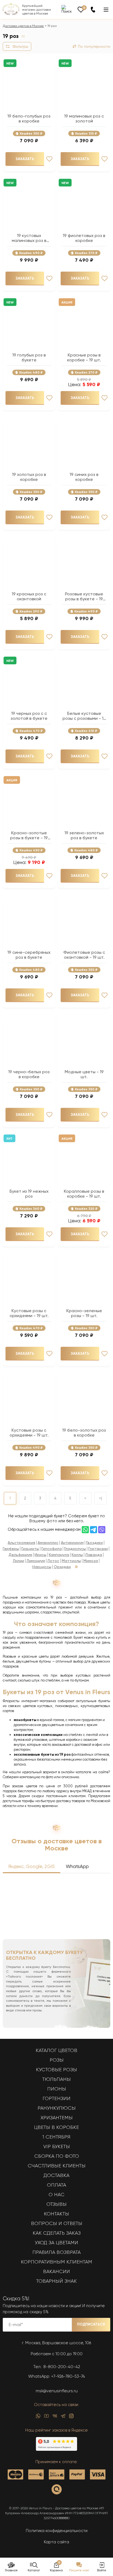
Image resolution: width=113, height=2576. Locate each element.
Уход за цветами (56, 2243)
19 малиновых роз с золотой (84, 119)
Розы (57, 2060)
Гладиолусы (75, 1549)
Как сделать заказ (57, 2233)
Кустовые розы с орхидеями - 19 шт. (29, 1313)
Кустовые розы (56, 2070)
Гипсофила (52, 1549)
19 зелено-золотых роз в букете (84, 835)
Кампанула (59, 1555)
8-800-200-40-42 (62, 2367)
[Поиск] (67, 9)
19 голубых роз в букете (29, 358)
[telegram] (63, 2417)
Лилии (19, 1561)
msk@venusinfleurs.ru (57, 2391)
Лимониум (36, 1561)
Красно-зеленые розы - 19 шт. (84, 1313)
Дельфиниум (20, 1555)
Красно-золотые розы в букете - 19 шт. (29, 835)
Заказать (25, 159)
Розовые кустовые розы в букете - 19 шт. (84, 596)
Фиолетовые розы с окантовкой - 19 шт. (84, 955)
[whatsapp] (38, 2417)
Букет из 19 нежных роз (29, 1194)
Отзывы (56, 2204)
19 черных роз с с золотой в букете (29, 716)
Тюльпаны (56, 2079)
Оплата (56, 2185)
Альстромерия (21, 1543)
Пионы (57, 2089)
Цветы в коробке (56, 2127)
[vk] (55, 2417)
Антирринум (72, 1543)
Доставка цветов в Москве (23, 26)
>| (101, 1498)
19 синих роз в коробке (84, 477)
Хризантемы (57, 2118)
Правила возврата (56, 2252)
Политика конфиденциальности (57, 2531)
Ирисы (40, 1555)
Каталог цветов (56, 2050)
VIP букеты (57, 2146)
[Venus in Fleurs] (11, 14)
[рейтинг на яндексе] (56, 2449)
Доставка (56, 2175)
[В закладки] (49, 159)
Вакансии (56, 2271)
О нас (56, 2195)
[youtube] (46, 2417)
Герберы (11, 1549)
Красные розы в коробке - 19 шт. (84, 358)
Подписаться (91, 2324)
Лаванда (94, 1555)
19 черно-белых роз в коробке (29, 1074)
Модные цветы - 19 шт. (84, 1074)
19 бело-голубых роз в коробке (29, 119)
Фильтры (20, 46)
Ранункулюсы (57, 2108)
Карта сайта (56, 2542)
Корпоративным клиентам (56, 2262)
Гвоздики (94, 1543)
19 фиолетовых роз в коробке (84, 238)
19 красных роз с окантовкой (29, 596)
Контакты (56, 2214)
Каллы (77, 1555)
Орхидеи (62, 1567)
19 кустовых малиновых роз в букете (29, 238)
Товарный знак (56, 2281)
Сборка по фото (57, 2156)
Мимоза (91, 1561)
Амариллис (48, 1543)
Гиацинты (30, 1549)
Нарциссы (42, 1567)
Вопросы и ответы (57, 2223)
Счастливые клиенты (57, 2166)
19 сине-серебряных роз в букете (29, 955)
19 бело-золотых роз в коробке (84, 1433)
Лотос (53, 1561)
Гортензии (98, 1549)
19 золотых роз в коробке (29, 477)
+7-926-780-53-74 (68, 2376)
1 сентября (56, 2137)
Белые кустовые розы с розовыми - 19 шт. (84, 716)
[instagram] (71, 2417)
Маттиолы (71, 1561)
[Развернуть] (76, 1567)
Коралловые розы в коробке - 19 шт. (84, 1194)
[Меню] (106, 10)
